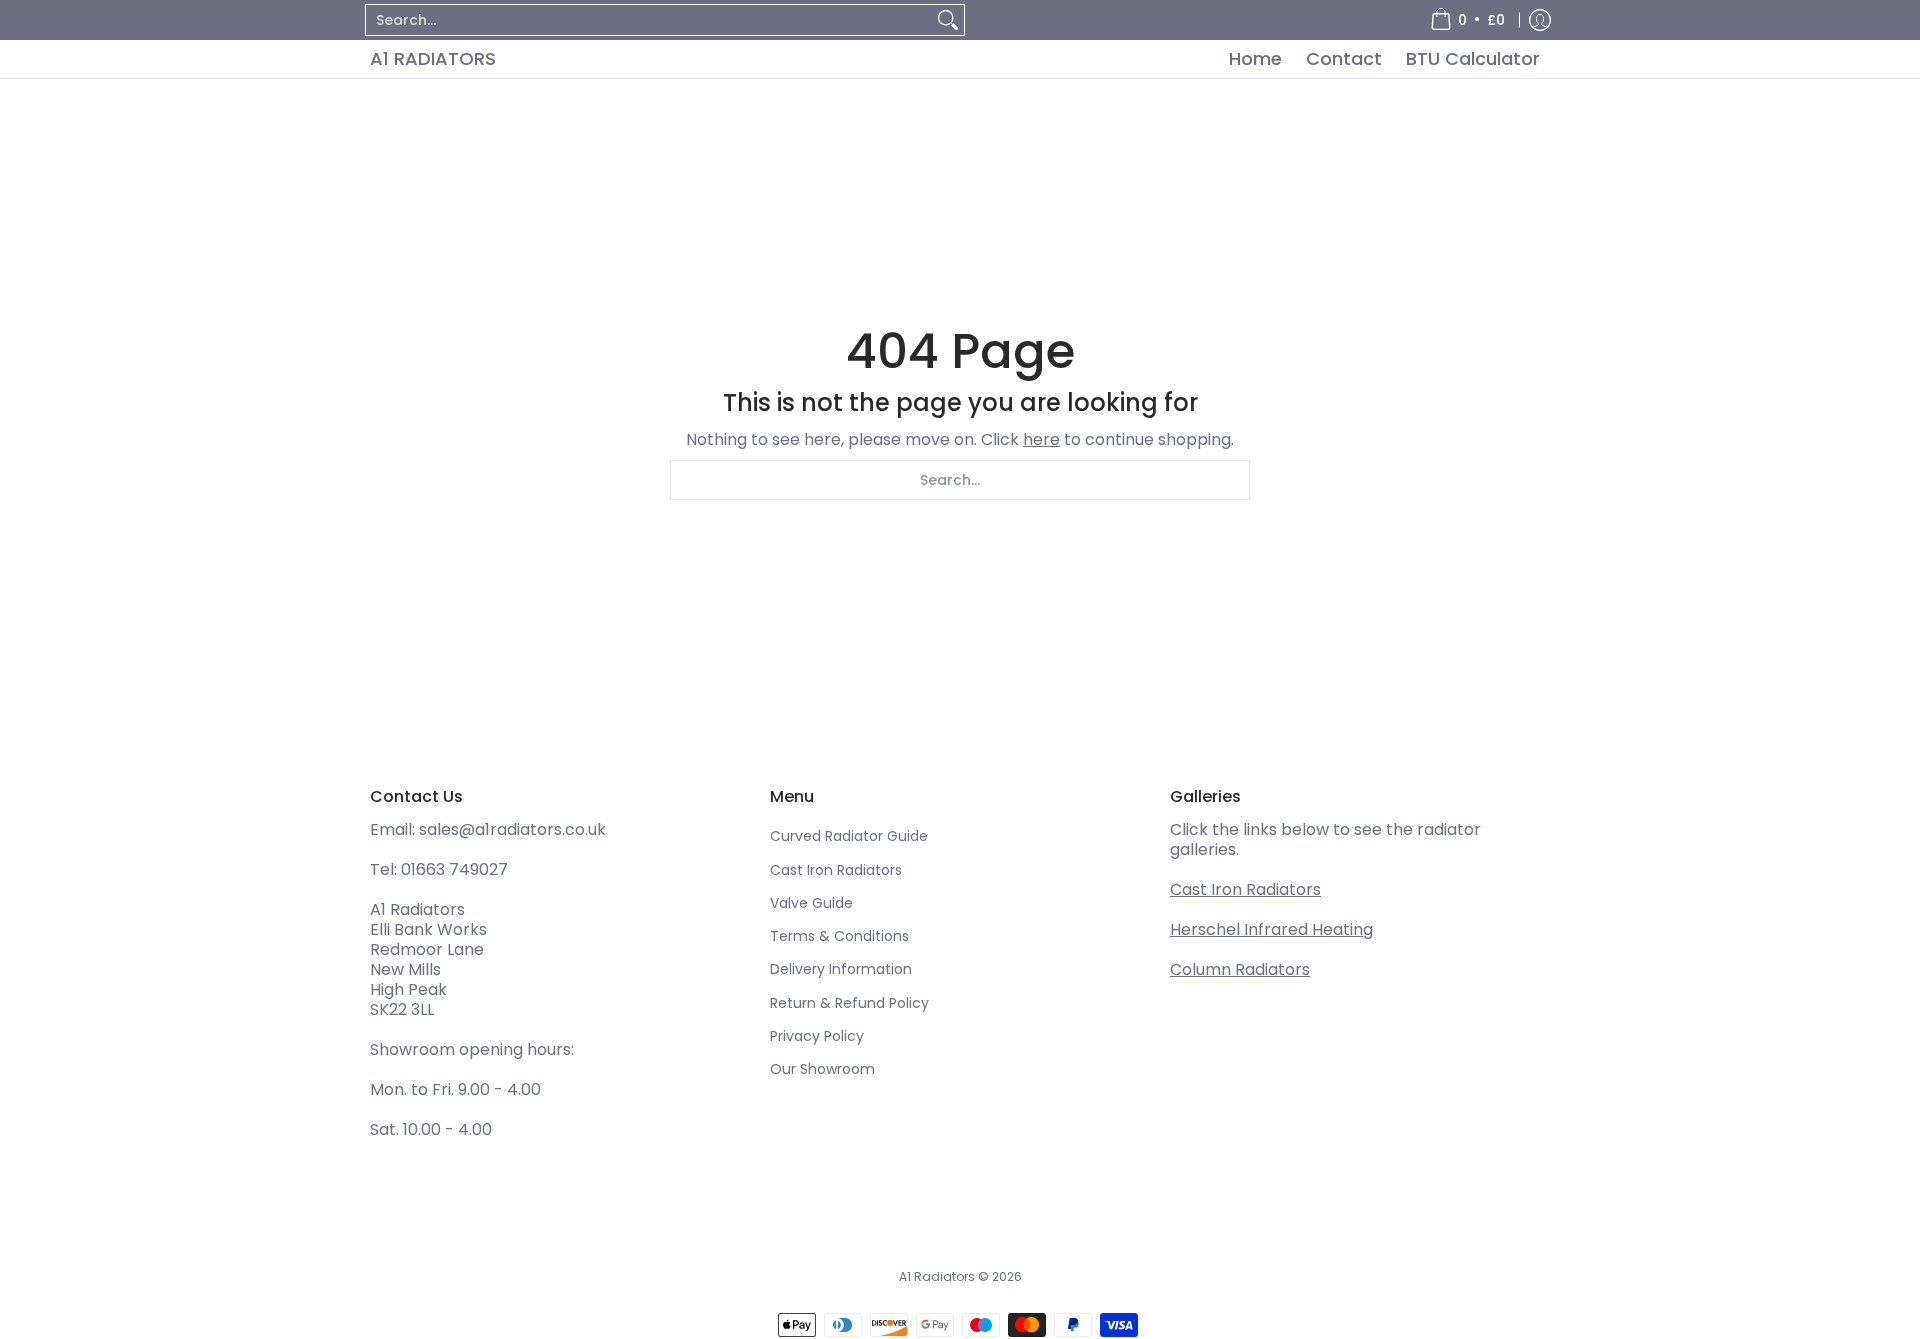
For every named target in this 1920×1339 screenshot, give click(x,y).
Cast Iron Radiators (836, 870)
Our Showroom (822, 1069)
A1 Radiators (433, 58)
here (1041, 439)
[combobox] (649, 20)
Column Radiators (1240, 969)
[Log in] (1540, 20)
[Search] (948, 20)
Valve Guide (811, 903)
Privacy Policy (817, 1036)
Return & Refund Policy (849, 1003)
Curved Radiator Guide (849, 836)
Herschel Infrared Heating (1271, 929)
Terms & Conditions (839, 936)
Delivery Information (841, 969)
